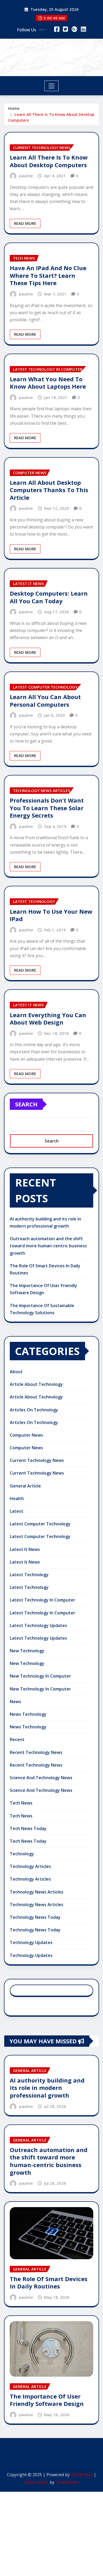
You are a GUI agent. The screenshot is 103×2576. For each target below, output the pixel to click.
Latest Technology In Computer (43, 1600)
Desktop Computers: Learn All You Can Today (49, 597)
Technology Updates (31, 1942)
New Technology (27, 1651)
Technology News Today (35, 1917)
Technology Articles (30, 1866)
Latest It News (25, 1549)
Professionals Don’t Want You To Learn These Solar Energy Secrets (47, 808)
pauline (26, 176)
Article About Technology (36, 1384)
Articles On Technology (34, 1410)
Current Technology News (37, 1460)
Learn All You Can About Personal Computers (45, 701)
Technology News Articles (37, 1892)
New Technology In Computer (40, 1676)
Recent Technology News (36, 1752)
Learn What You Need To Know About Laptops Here (48, 383)
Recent (17, 1739)
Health (17, 1499)
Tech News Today (28, 1828)
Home (14, 108)
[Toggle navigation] (52, 86)
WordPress (82, 2475)
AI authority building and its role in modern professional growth (47, 2088)
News (15, 1702)
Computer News (26, 1435)
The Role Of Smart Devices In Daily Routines (49, 2283)
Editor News (37, 2482)
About (16, 1372)
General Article (25, 1486)
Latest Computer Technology (40, 1524)
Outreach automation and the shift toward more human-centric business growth (48, 1246)
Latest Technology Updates (38, 1625)
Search (26, 1104)
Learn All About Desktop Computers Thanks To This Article (49, 490)
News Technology (28, 1714)
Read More (25, 223)
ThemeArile (67, 2482)
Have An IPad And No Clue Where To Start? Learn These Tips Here (48, 275)
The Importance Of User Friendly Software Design (47, 2400)
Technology (22, 1854)
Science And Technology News (41, 1778)
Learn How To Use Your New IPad (51, 915)
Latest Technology (29, 1575)
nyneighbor (52, 54)
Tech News (21, 1803)
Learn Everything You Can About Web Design (48, 1019)
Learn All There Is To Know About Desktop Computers (49, 161)
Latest (17, 1511)
